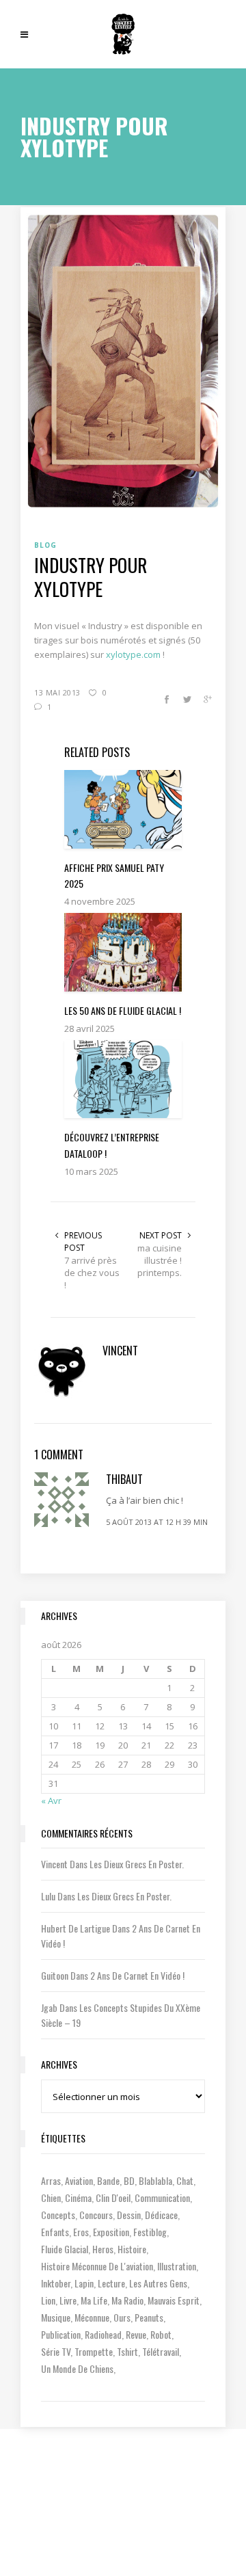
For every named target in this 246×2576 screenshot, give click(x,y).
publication (61, 2334)
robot (161, 2334)
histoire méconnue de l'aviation (97, 2266)
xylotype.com (133, 654)
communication (162, 2197)
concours (96, 2215)
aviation (79, 2180)
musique (56, 2317)
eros (81, 2232)
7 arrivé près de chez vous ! (92, 1273)
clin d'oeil (113, 2197)
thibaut (124, 1479)
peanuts (149, 2317)
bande (108, 2180)
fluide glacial (65, 2249)
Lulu (48, 1896)
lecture (111, 2283)
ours (122, 2317)
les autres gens (158, 2283)
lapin (84, 2283)
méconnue (92, 2317)
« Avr (51, 1801)
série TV (56, 2351)
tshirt (127, 2351)
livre (68, 2300)
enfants (55, 2232)
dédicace (161, 2215)
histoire (132, 2249)
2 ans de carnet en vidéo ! (137, 1975)
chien (51, 2197)
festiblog (150, 2232)
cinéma (78, 2197)
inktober (56, 2283)
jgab (49, 2007)
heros (103, 2249)
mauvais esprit (174, 2300)
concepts (58, 2215)
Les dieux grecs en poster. (137, 1864)
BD (129, 2180)
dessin (129, 2215)
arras (51, 2180)
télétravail (161, 2351)
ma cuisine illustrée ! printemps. (160, 1260)
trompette (94, 2351)
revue (136, 2334)
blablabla (155, 2180)
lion (48, 2300)
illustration (177, 2266)
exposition (111, 2232)
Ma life (94, 2300)
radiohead (103, 2334)
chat (185, 2180)
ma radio (127, 2300)
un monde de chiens (77, 2368)
